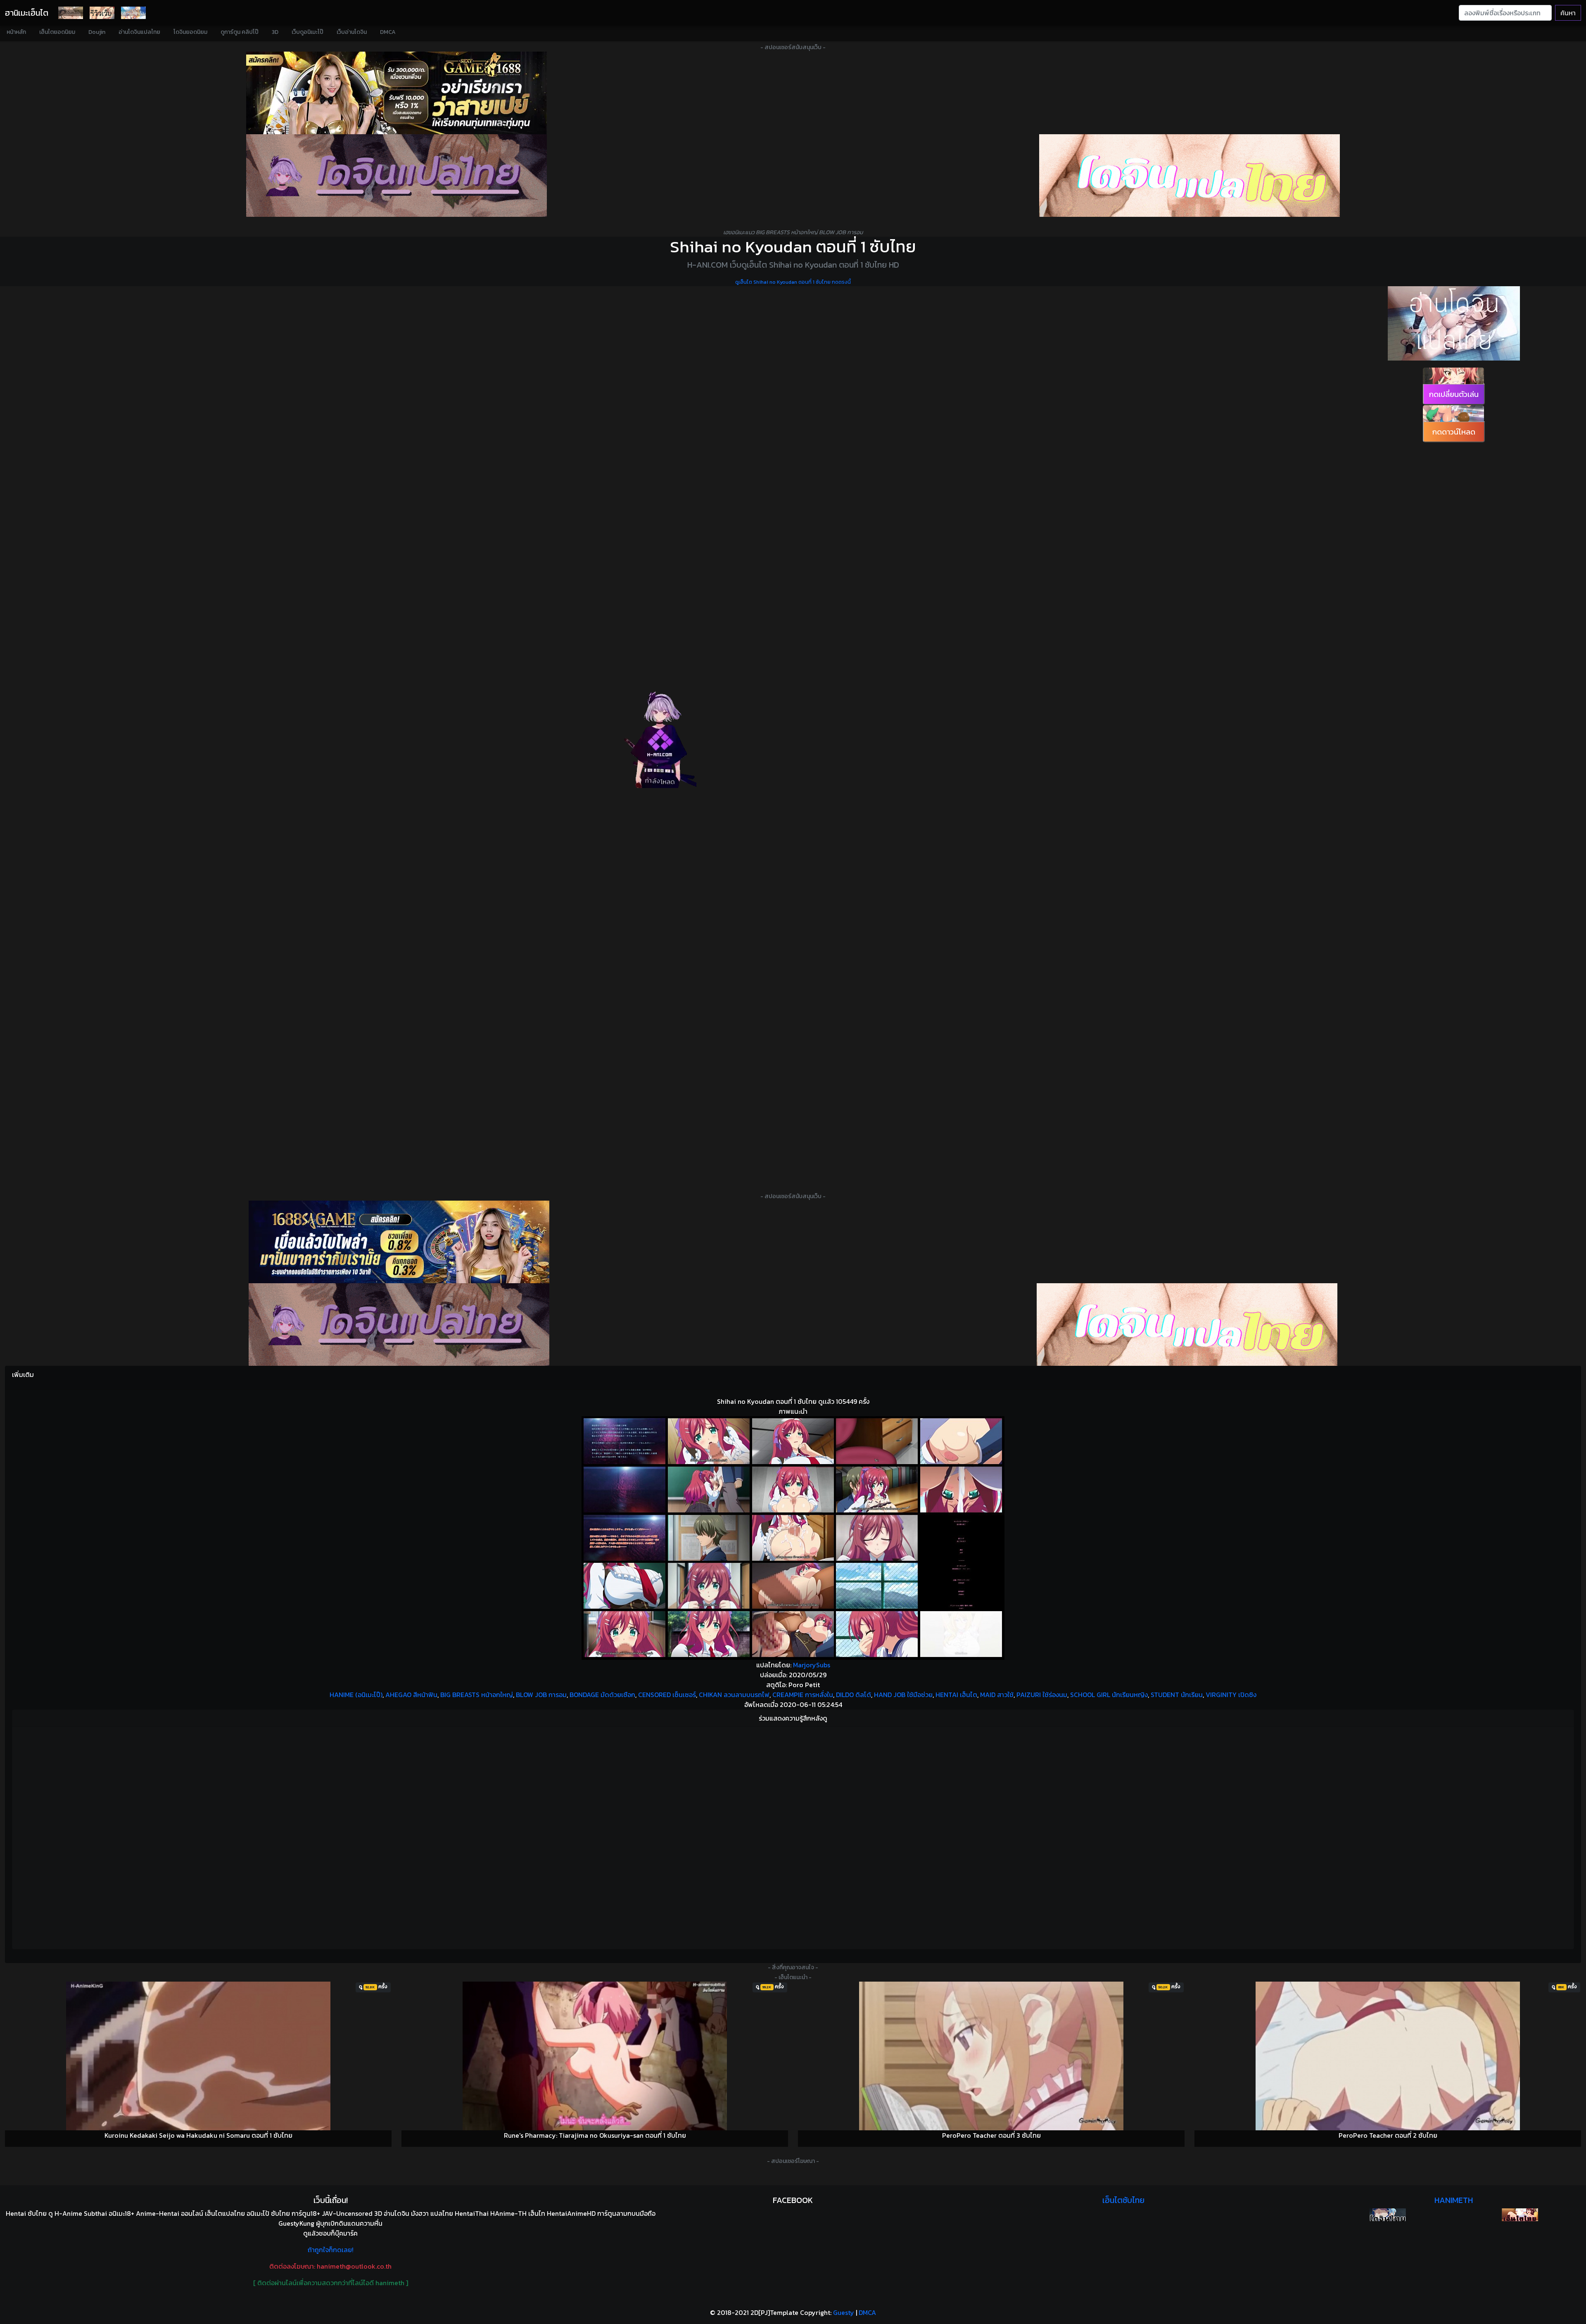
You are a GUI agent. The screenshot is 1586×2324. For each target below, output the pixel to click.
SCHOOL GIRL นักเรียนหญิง (1109, 1695)
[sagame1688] (399, 1242)
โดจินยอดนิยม (190, 32)
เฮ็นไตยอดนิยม (57, 32)
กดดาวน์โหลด (1454, 432)
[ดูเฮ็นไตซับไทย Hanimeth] (1520, 2215)
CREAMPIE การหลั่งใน (803, 1695)
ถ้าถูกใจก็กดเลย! (331, 2250)
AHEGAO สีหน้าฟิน (411, 1695)
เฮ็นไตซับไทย (1123, 2200)
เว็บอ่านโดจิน (352, 32)
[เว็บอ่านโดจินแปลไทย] (1454, 323)
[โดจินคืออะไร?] (102, 13)
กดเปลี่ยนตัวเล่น (1454, 394)
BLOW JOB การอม (541, 1695)
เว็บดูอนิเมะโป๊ (307, 32)
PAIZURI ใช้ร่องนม (1042, 1695)
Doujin (97, 32)
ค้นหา (1568, 13)
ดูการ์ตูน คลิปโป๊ (240, 32)
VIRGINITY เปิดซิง (1231, 1695)
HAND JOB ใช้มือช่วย (903, 1695)
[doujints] (1187, 1325)
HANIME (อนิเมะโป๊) (356, 1695)
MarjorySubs (812, 1665)
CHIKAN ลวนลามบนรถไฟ (734, 1695)
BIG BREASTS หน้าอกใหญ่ (477, 1695)
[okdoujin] (1388, 2215)
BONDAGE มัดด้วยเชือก (602, 1695)
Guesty (844, 2312)
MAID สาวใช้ (997, 1695)
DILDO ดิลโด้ (854, 1695)
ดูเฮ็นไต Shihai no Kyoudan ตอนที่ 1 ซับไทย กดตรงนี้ (793, 282)
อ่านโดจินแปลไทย (139, 32)
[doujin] (396, 176)
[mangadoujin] (1189, 176)
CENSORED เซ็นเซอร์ (667, 1695)
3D (275, 32)
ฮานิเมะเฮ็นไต (27, 13)
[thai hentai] (399, 1325)
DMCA (388, 32)
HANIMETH (1454, 2200)
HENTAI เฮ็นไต (956, 1695)
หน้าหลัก (16, 32)
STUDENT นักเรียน (1177, 1695)
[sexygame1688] (396, 93)
